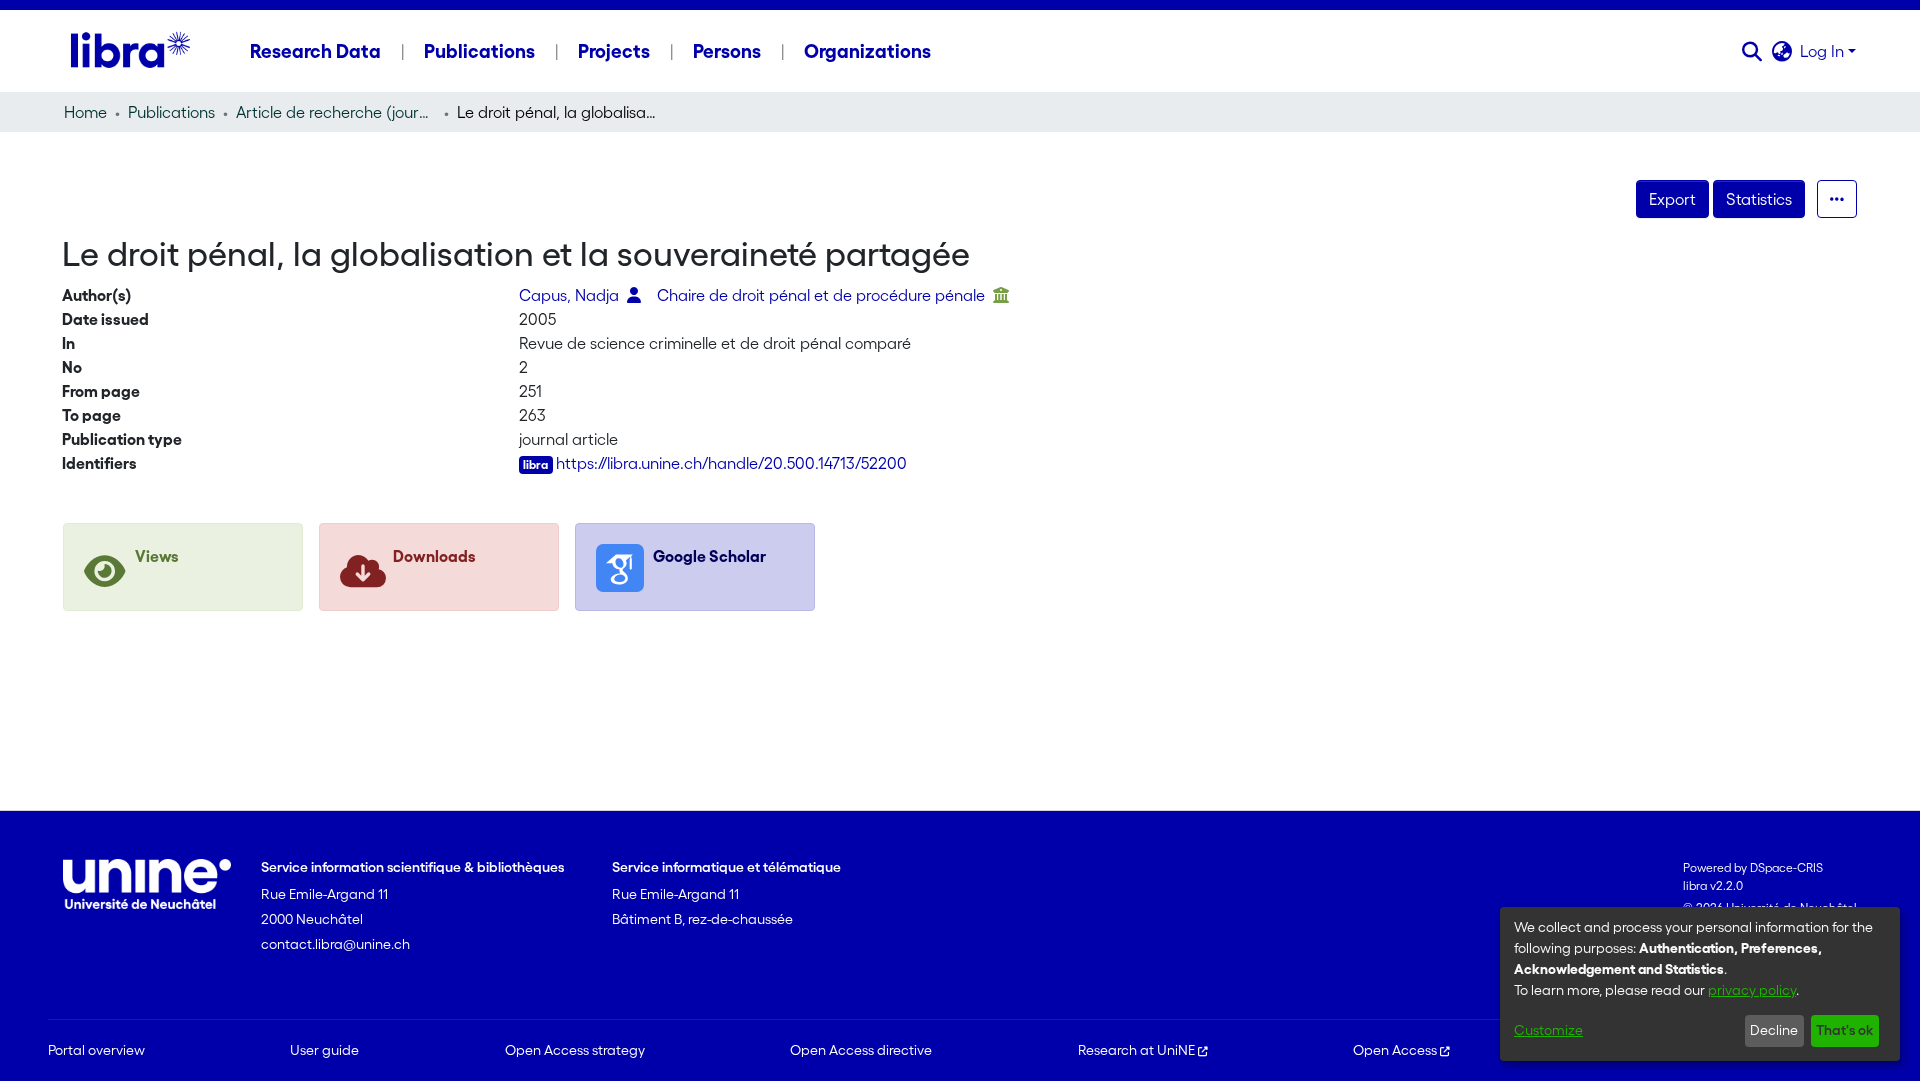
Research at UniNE (1136, 1050)
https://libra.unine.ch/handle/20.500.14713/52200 (731, 463)
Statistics (1759, 199)
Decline (1774, 1030)
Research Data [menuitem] (315, 51)
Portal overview (96, 1050)
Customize (1548, 1030)
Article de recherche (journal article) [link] (336, 112)
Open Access (1395, 1050)
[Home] (130, 51)
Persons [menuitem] (727, 51)
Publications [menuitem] (479, 51)
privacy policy (1752, 990)
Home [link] (85, 112)
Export (1672, 199)
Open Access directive (861, 1050)
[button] (1751, 51)
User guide (324, 1050)
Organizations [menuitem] (867, 51)
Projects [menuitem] (614, 51)
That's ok (1844, 1030)
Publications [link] (171, 112)
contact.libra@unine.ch (335, 944)
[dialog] (1700, 984)
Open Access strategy (575, 1050)
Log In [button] (1824, 51)
